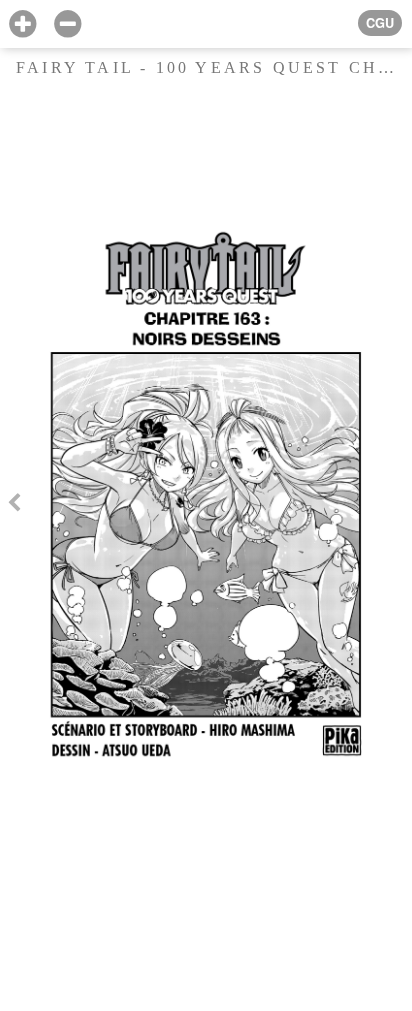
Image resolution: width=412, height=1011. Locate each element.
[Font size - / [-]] (67, 24)
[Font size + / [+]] (22, 24)
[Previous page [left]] (14, 505)
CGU (380, 23)
